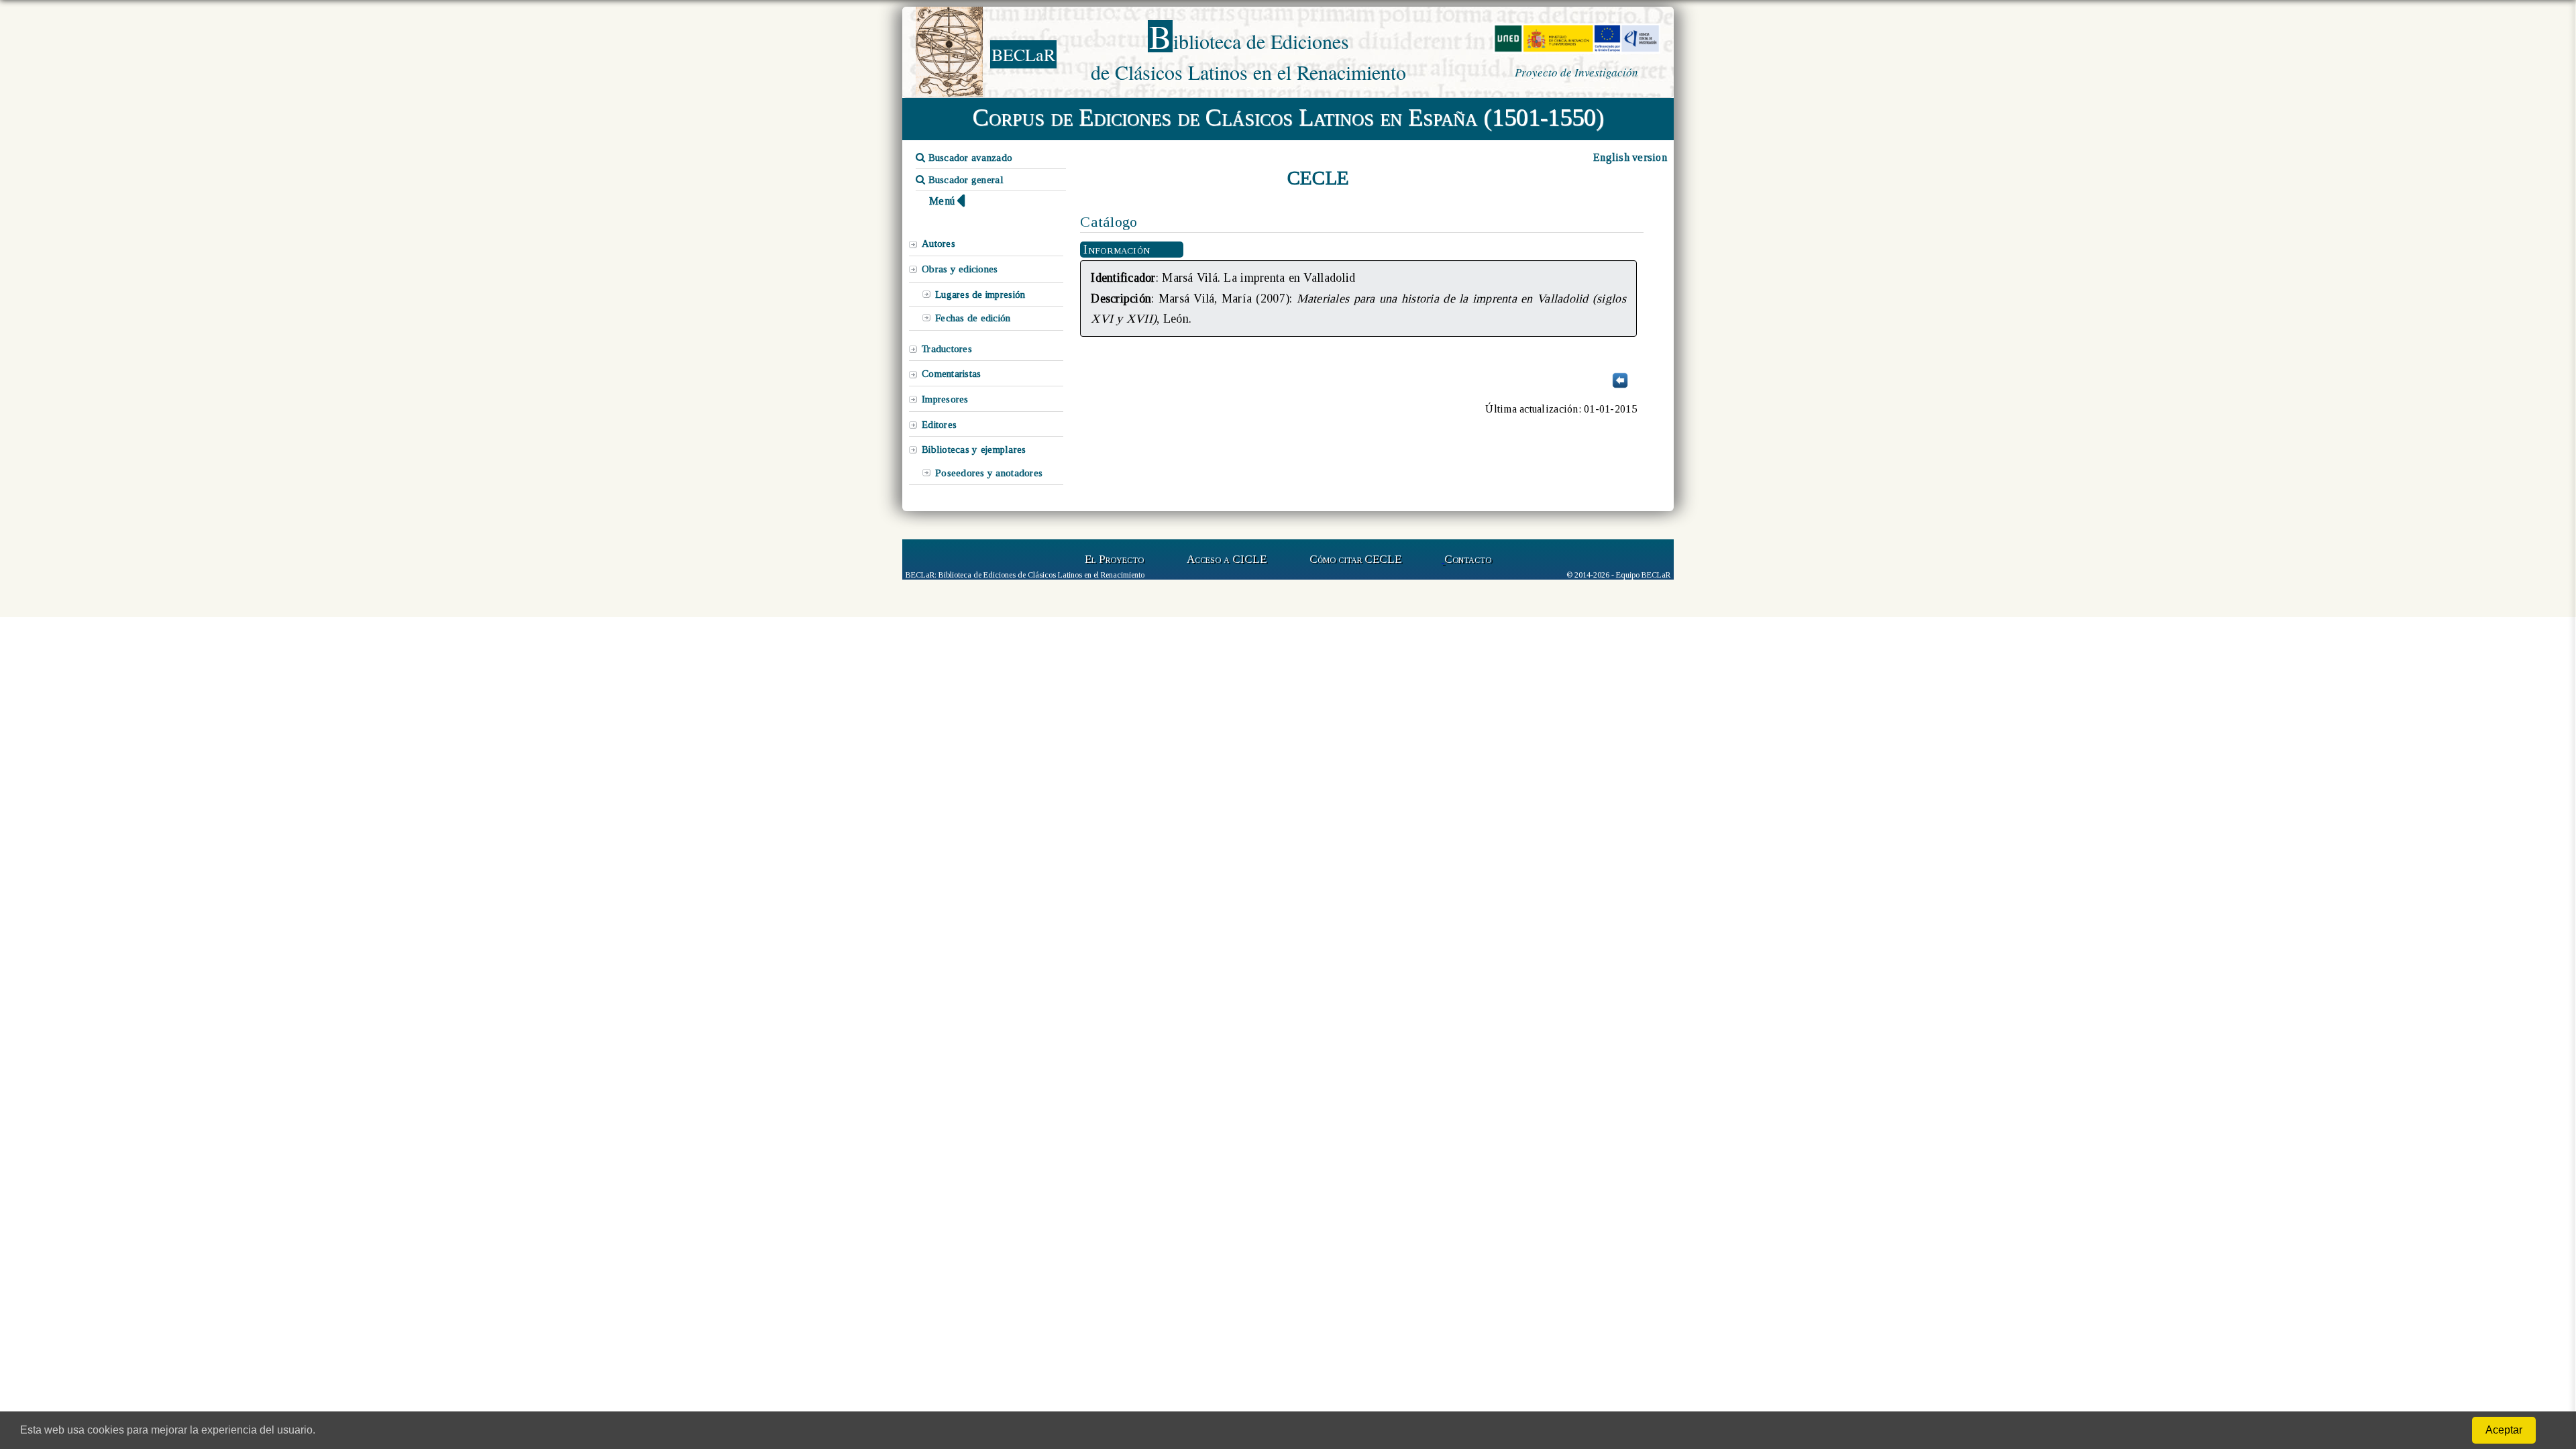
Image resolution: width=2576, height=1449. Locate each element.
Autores (938, 244)
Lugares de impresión (980, 294)
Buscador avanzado (969, 158)
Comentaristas (951, 374)
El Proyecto (1114, 559)
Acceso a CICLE (1227, 559)
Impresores (945, 399)
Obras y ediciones (960, 269)
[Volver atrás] (1620, 386)
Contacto (1468, 559)
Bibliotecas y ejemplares (974, 449)
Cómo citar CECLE (1355, 559)
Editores (939, 425)
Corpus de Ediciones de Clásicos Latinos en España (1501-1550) (1288, 117)
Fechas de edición (973, 318)
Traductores (947, 349)
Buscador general (964, 180)
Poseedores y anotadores (989, 473)
